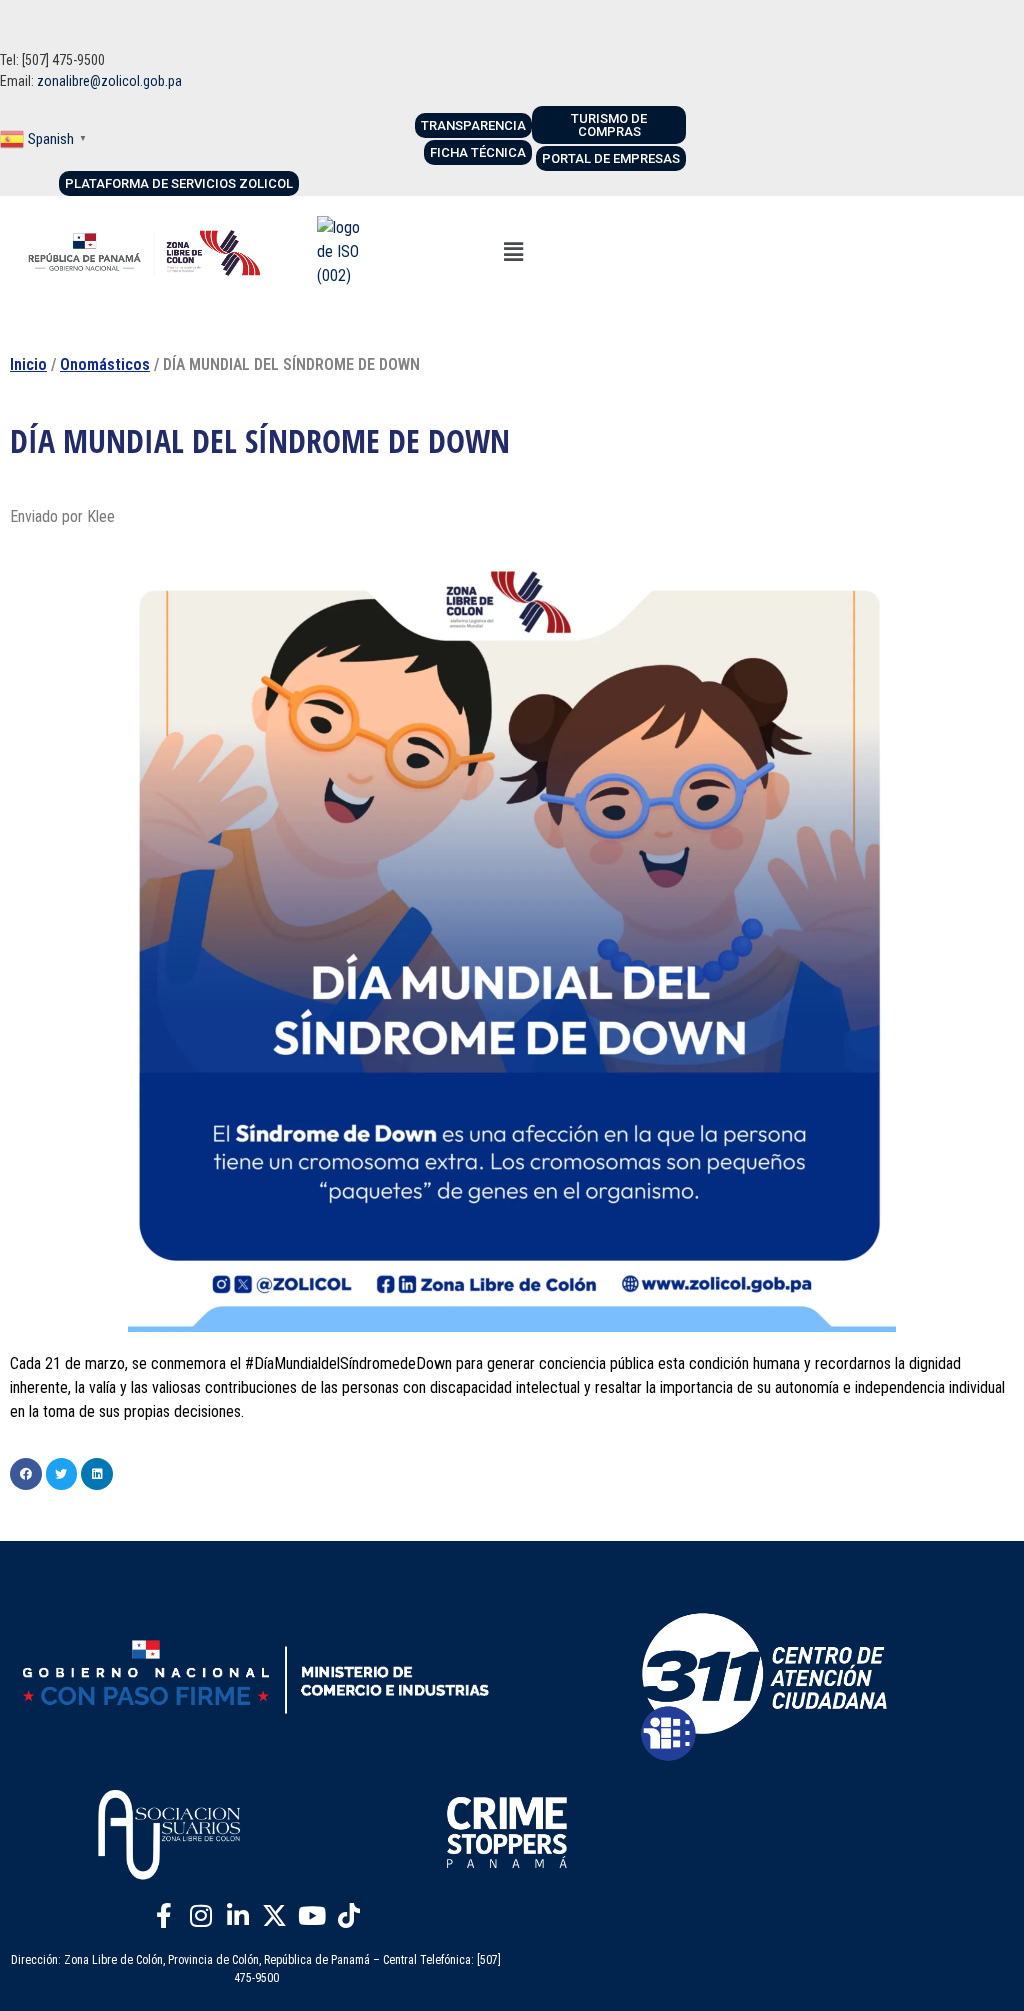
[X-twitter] (275, 1916)
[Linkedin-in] (238, 1916)
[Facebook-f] (164, 1916)
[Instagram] (201, 1916)
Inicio (28, 364)
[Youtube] (312, 1916)
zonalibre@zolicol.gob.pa (109, 81)
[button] (513, 252)
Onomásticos (105, 364)
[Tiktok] (349, 1916)
